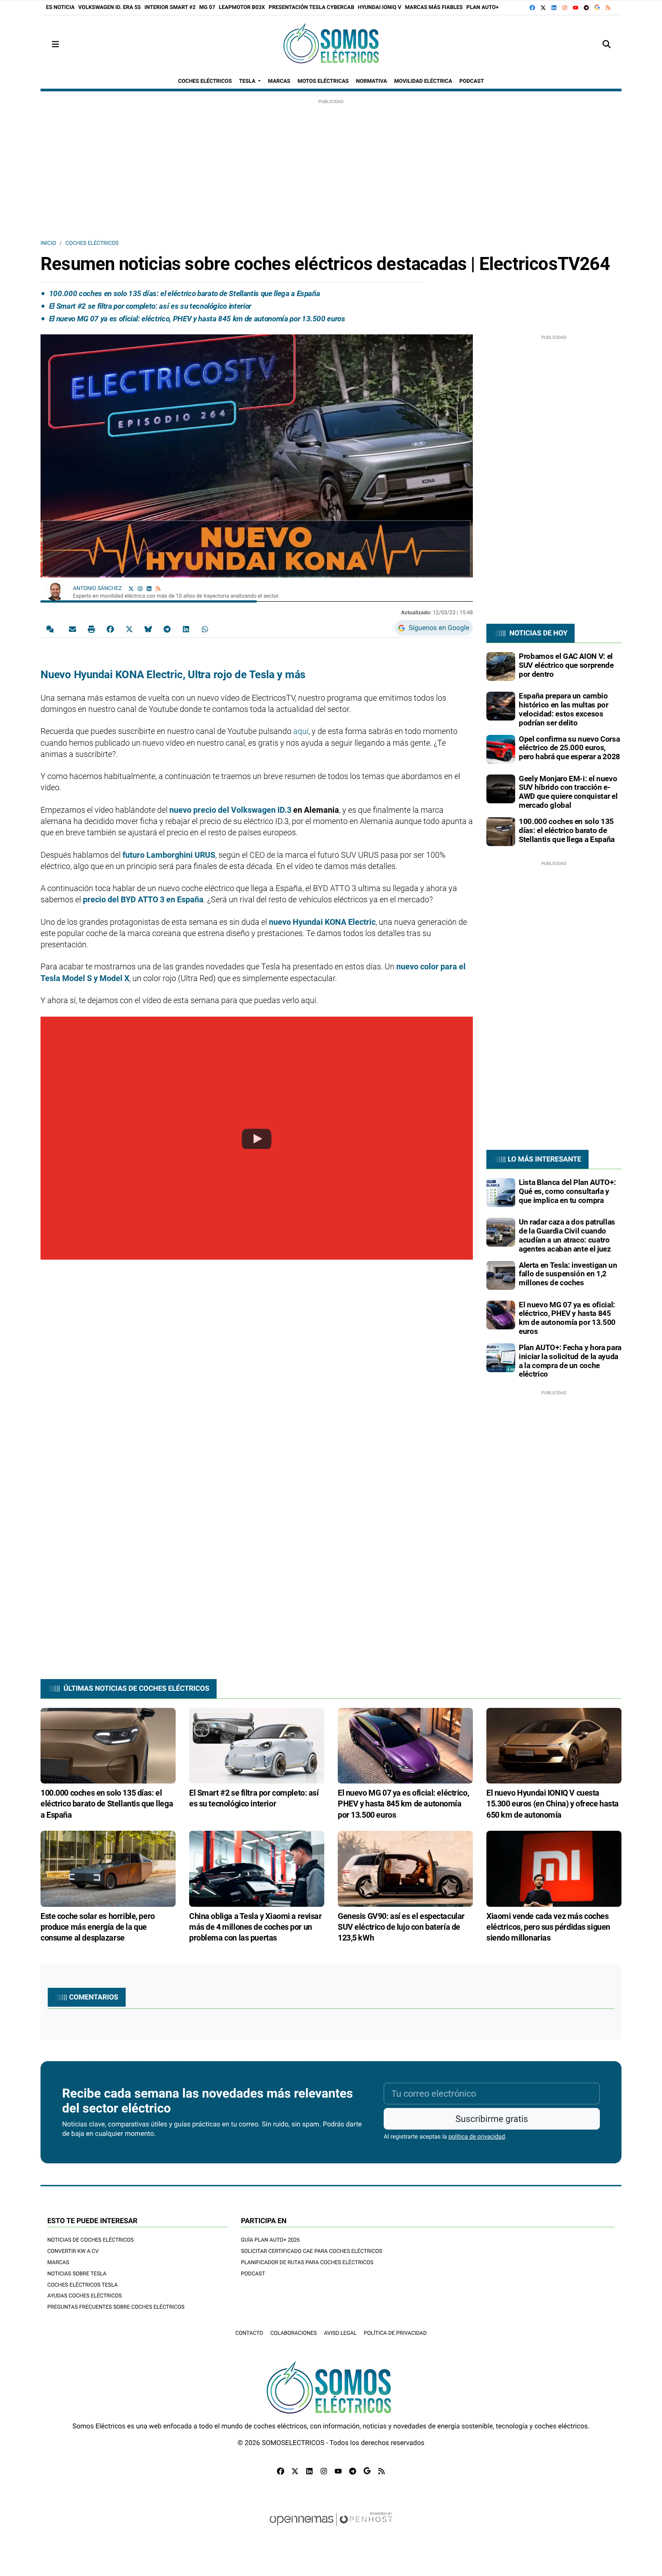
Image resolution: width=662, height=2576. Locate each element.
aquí (301, 731)
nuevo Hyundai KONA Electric (322, 922)
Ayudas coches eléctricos (84, 2296)
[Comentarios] (52, 629)
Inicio (48, 243)
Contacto (249, 2333)
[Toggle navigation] (55, 44)
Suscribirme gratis (492, 2119)
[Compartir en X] (129, 629)
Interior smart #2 (170, 7)
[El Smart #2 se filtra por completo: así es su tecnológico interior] (257, 1745)
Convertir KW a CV (73, 2251)
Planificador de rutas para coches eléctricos (307, 2262)
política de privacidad (477, 2137)
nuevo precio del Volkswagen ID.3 (230, 810)
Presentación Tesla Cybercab (311, 7)
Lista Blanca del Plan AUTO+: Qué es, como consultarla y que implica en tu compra (567, 1191)
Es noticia (60, 7)
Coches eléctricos (92, 243)
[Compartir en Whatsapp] (205, 629)
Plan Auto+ (482, 7)
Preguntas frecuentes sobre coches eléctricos (116, 2307)
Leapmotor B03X (242, 7)
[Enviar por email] (73, 629)
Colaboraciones (293, 2333)
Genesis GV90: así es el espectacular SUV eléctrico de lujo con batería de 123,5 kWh (401, 1927)
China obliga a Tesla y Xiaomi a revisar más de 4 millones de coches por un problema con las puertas (256, 1927)
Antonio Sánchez (98, 588)
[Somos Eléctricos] (331, 44)
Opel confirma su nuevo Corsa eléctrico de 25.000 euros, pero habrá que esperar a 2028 (569, 748)
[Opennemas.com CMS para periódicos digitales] (331, 2528)
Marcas (58, 2262)
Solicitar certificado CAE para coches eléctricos (312, 2251)
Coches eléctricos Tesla (82, 2285)
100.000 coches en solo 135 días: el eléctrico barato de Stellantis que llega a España (185, 293)
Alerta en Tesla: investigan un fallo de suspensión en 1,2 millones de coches (568, 1274)
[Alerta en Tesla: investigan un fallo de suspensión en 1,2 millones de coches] (501, 1275)
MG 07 (207, 7)
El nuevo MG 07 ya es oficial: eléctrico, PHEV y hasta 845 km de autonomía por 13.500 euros (197, 319)
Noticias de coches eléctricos (91, 2240)
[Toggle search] (607, 44)
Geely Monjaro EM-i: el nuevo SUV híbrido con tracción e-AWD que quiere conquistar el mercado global (568, 792)
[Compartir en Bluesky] (148, 629)
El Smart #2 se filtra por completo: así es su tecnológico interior (150, 306)
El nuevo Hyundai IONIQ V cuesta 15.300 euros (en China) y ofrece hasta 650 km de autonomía (553, 1804)
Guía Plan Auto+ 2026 (270, 2240)
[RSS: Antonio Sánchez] (158, 588)
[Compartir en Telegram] (167, 629)
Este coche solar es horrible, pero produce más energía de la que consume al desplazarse (98, 1927)
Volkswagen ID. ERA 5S (110, 7)
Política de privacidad (395, 2333)
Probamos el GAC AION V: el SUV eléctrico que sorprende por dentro (566, 665)
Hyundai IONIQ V (380, 7)
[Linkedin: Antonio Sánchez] (149, 588)
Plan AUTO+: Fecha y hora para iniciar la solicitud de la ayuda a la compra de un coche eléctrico (570, 1361)
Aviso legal (340, 2333)
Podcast (253, 2274)
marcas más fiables (434, 7)
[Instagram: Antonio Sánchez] (140, 588)
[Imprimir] (91, 629)
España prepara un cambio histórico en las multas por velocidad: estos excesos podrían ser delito (564, 709)
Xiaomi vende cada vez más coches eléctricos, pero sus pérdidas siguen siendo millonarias (548, 1927)
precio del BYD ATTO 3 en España (143, 899)
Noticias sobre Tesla (77, 2274)
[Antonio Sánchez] (55, 590)
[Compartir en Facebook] (110, 629)
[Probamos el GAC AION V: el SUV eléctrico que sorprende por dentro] (501, 666)
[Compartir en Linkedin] (186, 629)
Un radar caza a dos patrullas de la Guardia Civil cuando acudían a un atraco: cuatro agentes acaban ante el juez (567, 1235)
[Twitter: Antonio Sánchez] (131, 588)
